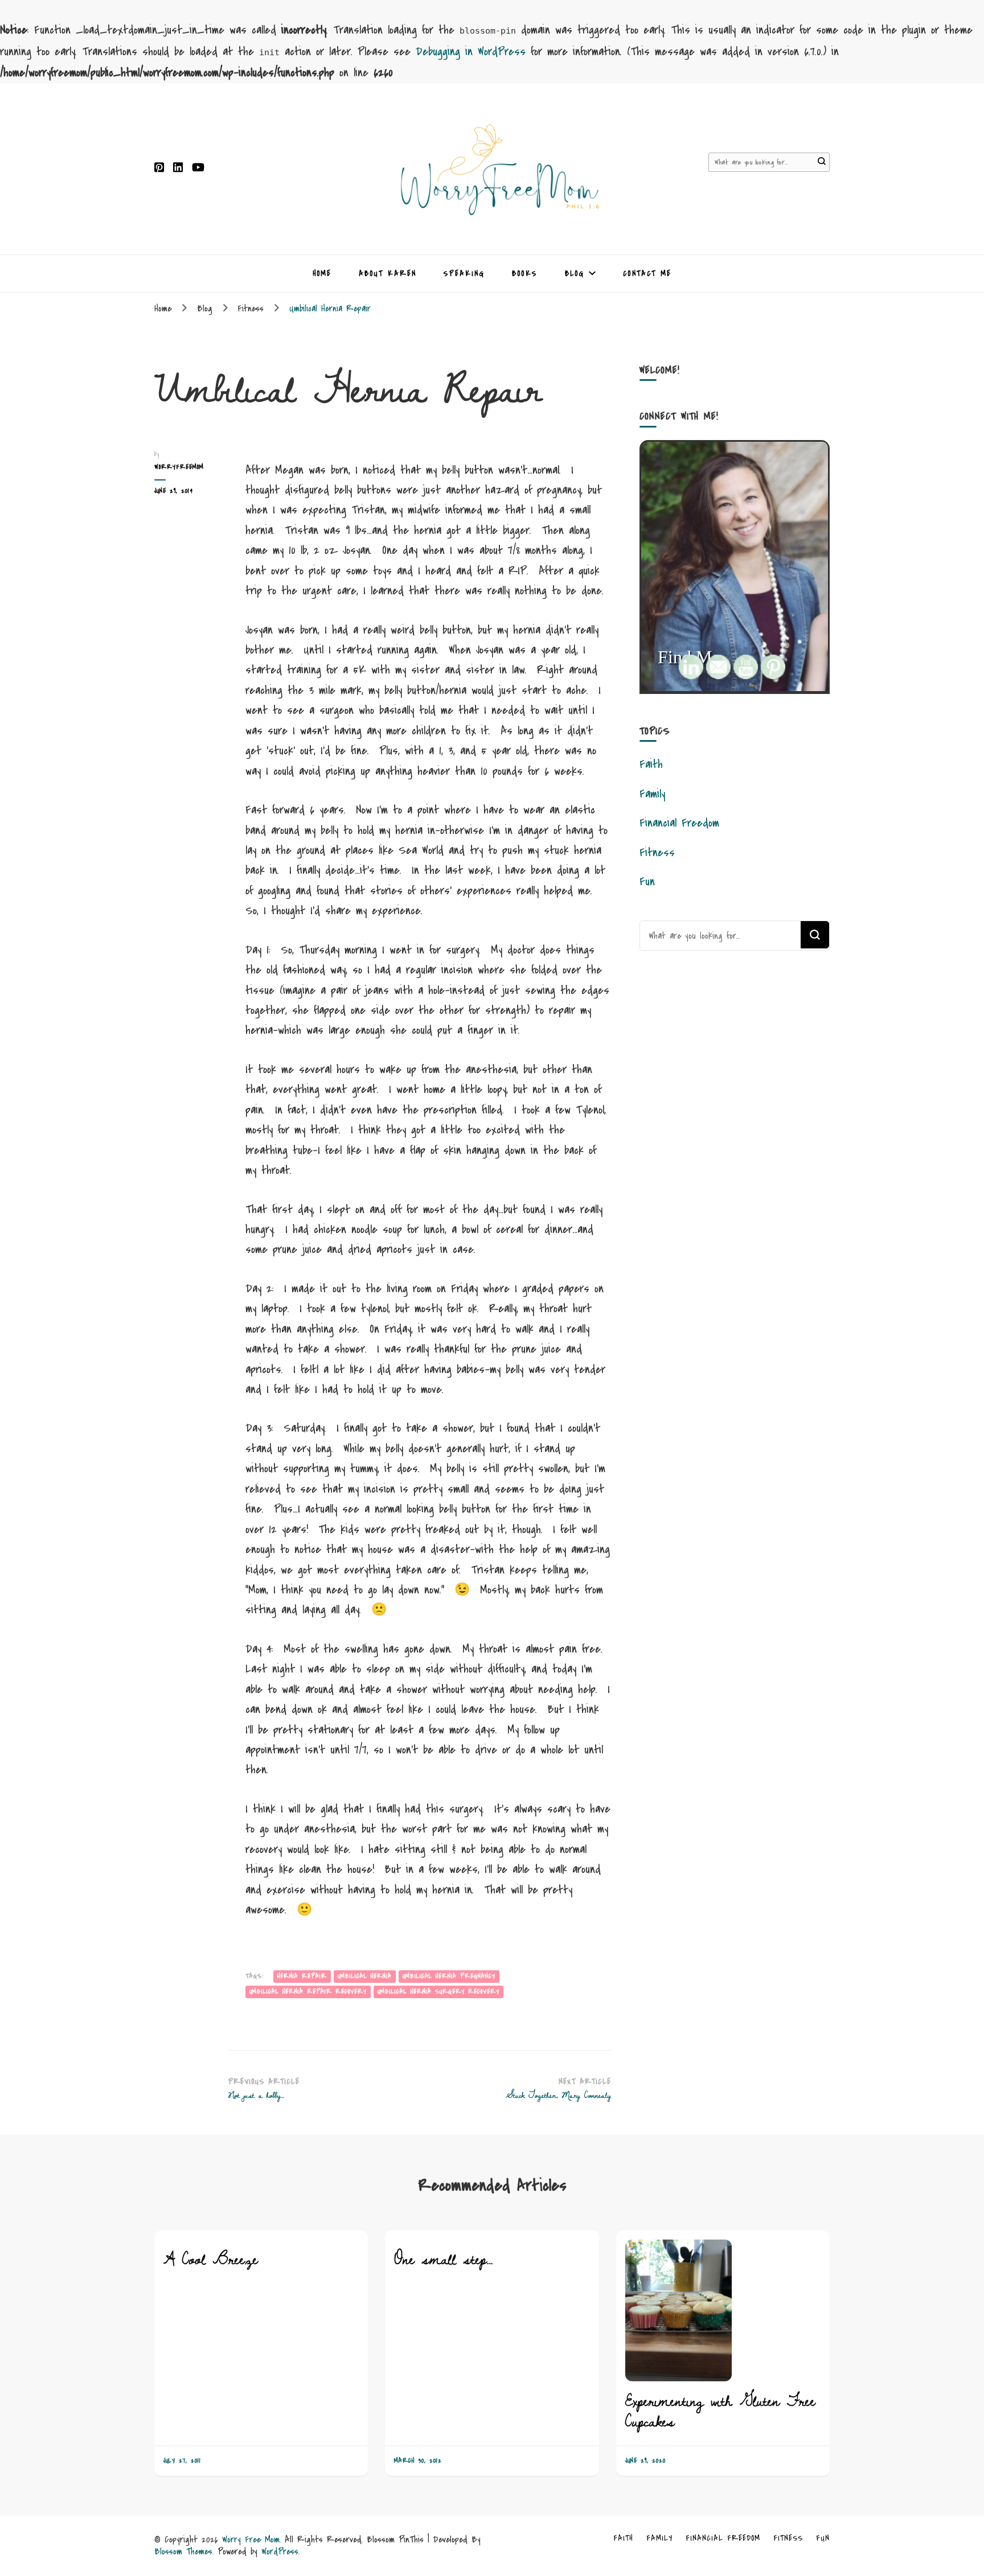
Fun (647, 882)
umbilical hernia (365, 1976)
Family (652, 794)
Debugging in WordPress (471, 52)
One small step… (443, 2259)
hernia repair (302, 1976)
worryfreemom (179, 467)
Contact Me (647, 274)
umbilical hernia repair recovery (308, 1992)
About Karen (388, 274)
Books (525, 274)
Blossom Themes (183, 2551)
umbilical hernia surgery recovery (438, 1992)
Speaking (464, 274)
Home (322, 274)
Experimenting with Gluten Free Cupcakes (720, 2411)
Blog (575, 274)
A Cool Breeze (211, 2259)
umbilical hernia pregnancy (449, 1976)
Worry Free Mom (251, 2539)
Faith (651, 764)
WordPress (280, 2551)
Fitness (657, 852)
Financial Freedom (679, 823)
